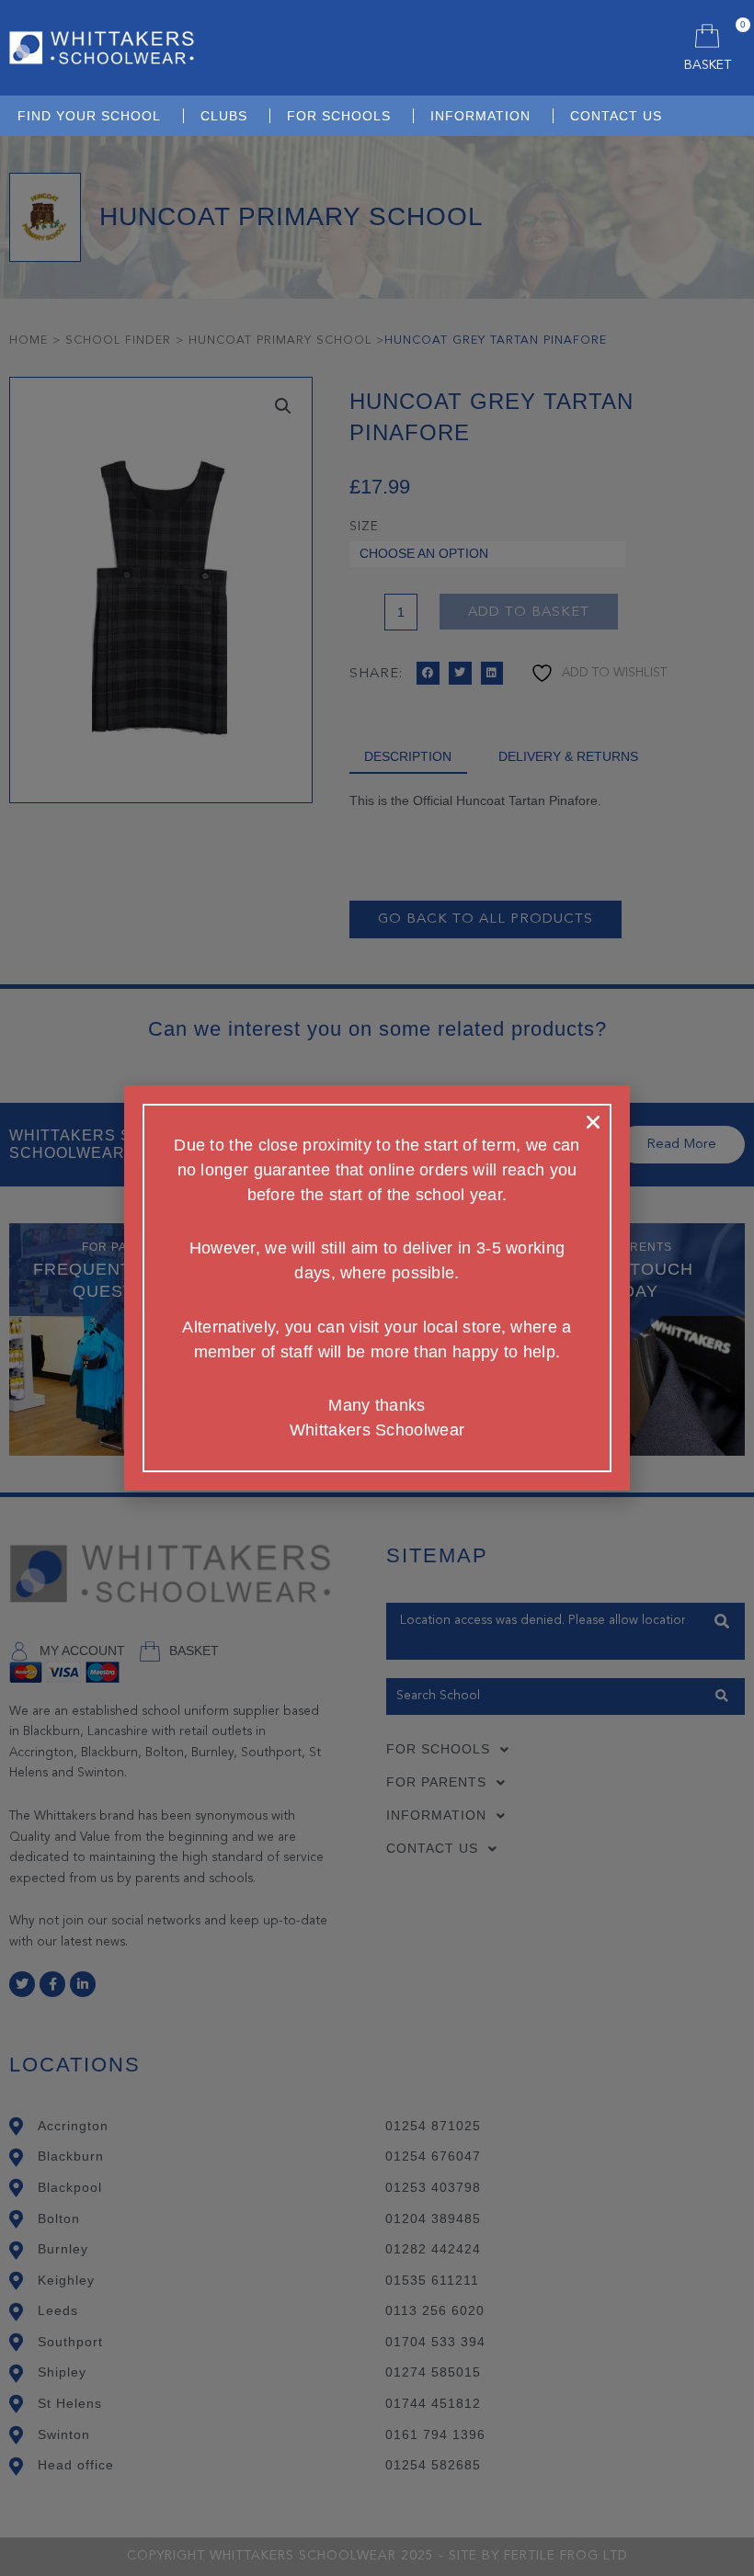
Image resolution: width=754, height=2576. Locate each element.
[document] (377, 1288)
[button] (593, 1122)
